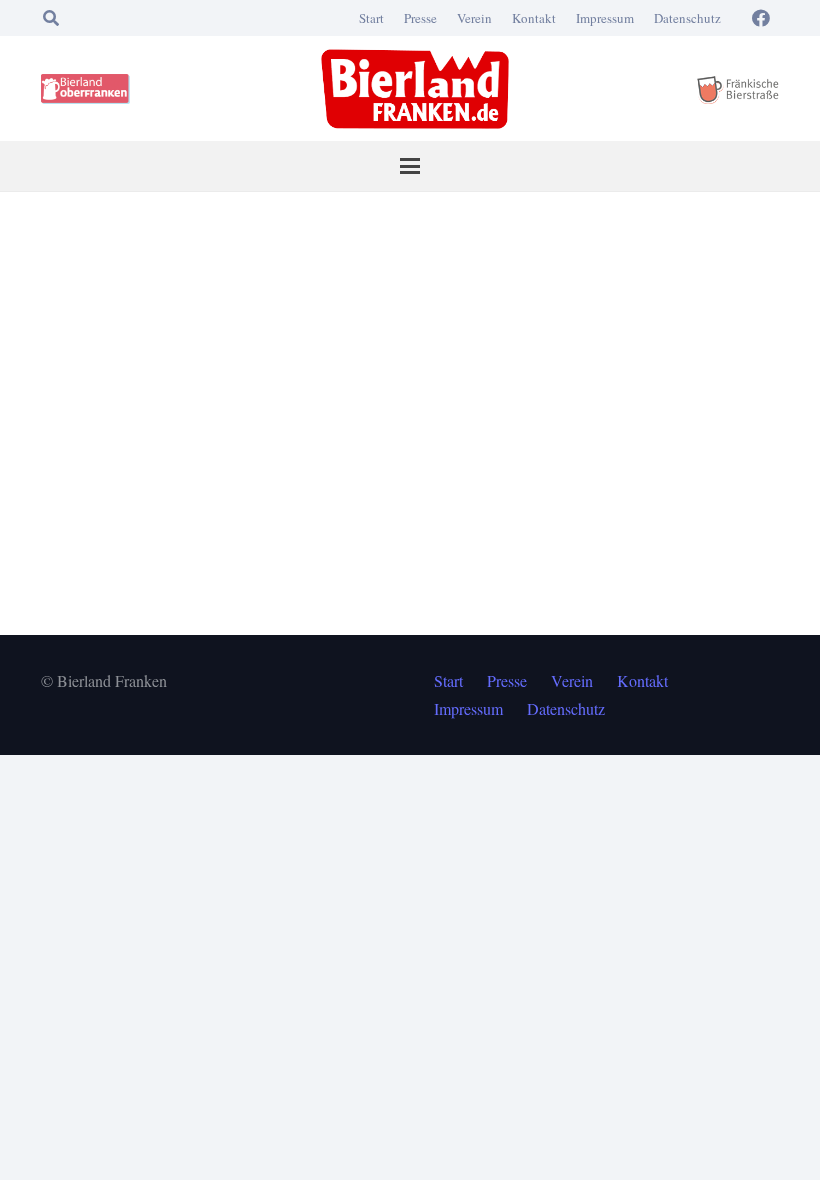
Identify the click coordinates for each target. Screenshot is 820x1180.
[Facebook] (761, 18)
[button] (50, 18)
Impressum (605, 18)
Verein (474, 18)
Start (371, 18)
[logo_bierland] (88, 89)
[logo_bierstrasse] (737, 89)
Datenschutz (687, 18)
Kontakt (534, 18)
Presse (420, 18)
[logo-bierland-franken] (415, 89)
